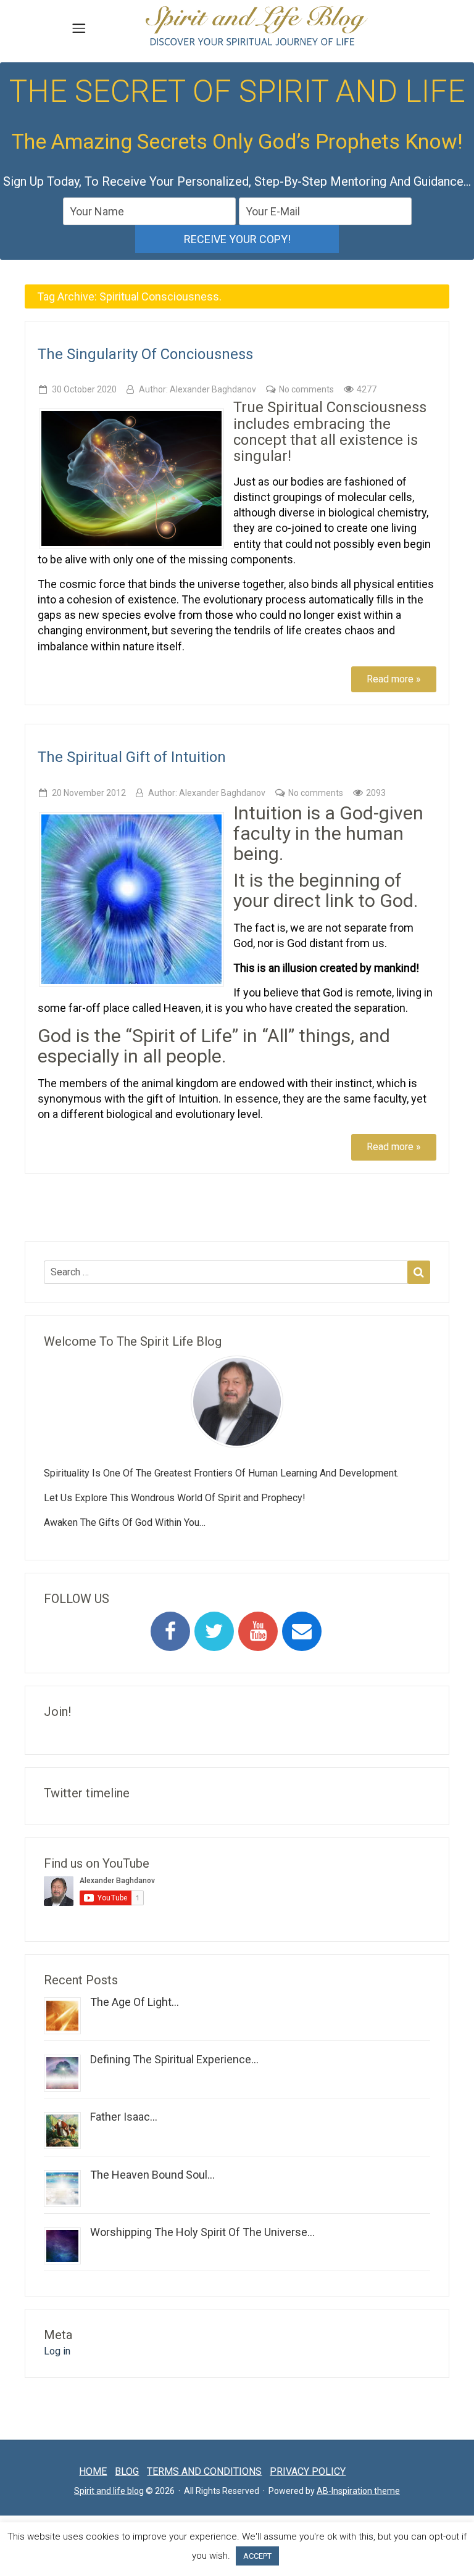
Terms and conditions (204, 2471)
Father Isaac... (124, 2117)
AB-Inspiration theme (358, 2491)
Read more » (394, 679)
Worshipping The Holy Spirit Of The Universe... (202, 2232)
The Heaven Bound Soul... (152, 2175)
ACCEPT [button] (257, 2556)
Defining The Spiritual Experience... (174, 2059)
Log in (57, 2351)
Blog (127, 2471)
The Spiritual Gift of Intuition (132, 757)
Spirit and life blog (109, 2491)
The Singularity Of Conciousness (145, 354)
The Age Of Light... (135, 2002)
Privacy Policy (308, 2471)
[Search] (419, 1272)
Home (93, 2471)
